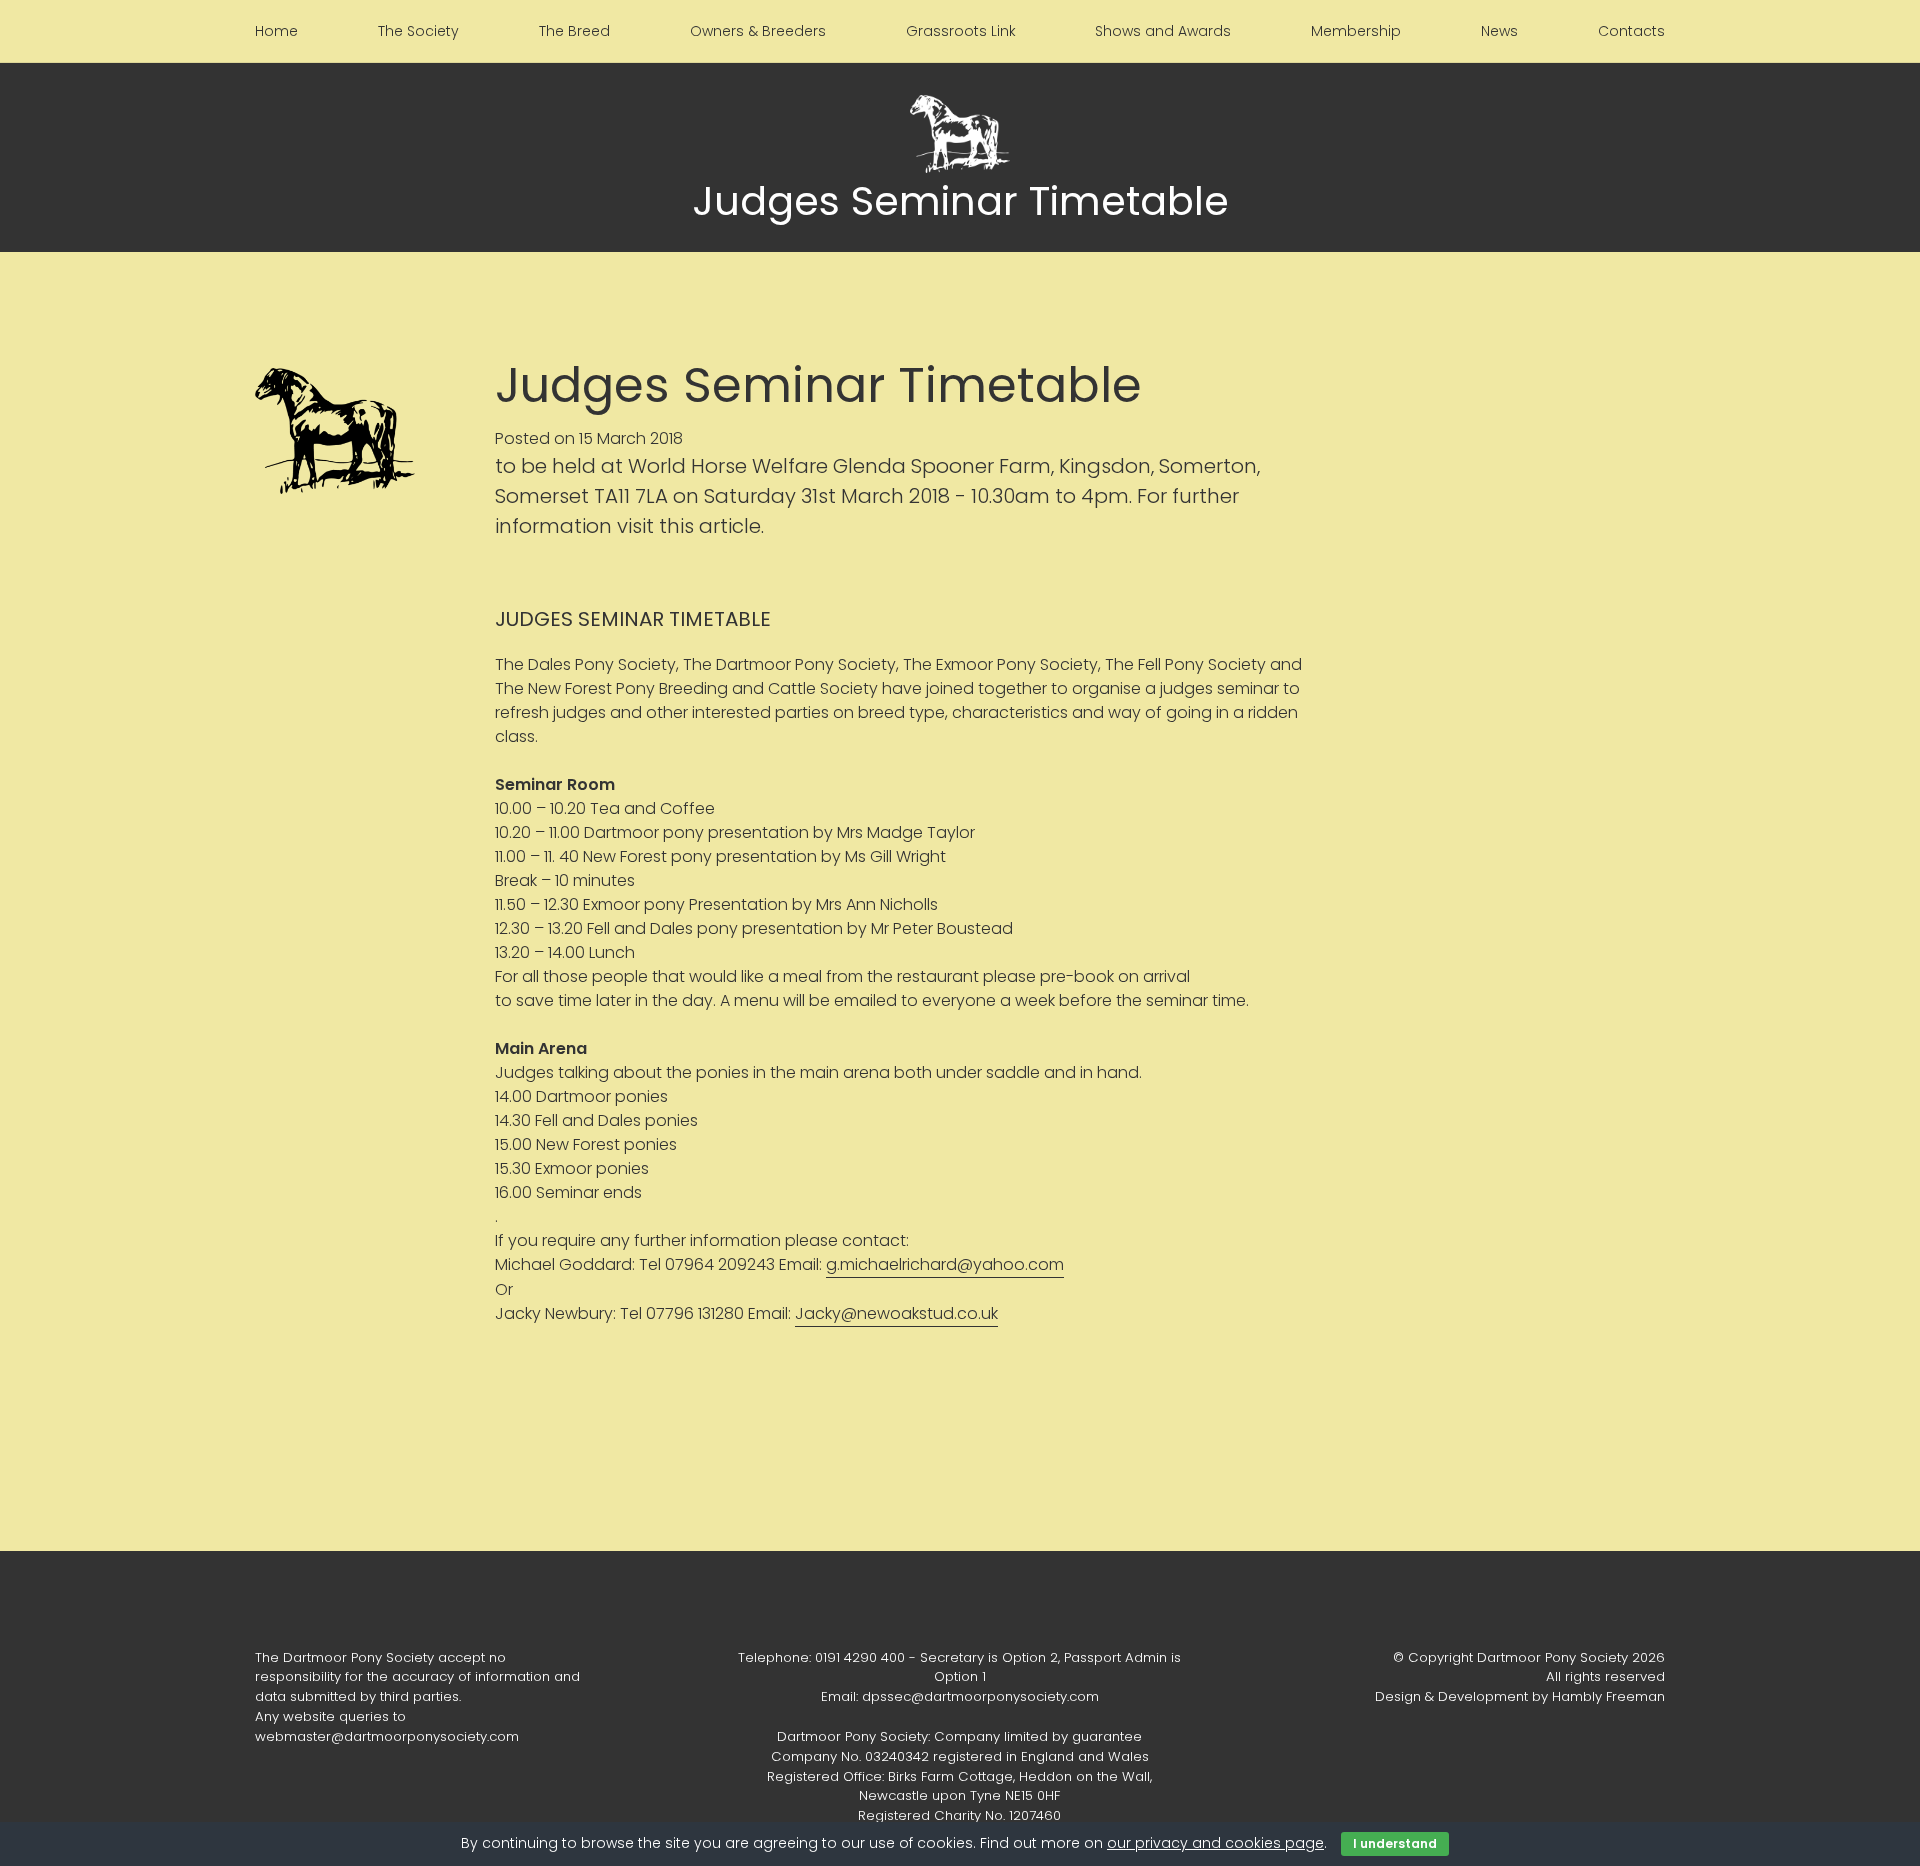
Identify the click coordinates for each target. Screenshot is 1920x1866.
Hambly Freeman (1608, 1696)
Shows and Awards (1163, 31)
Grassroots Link (961, 31)
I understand (1395, 1843)
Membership (1356, 31)
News (1499, 31)
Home (276, 31)
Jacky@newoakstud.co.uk (896, 1313)
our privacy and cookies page (1215, 1843)
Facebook (960, 1606)
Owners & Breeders (758, 31)
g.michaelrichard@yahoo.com (945, 1264)
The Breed (574, 31)
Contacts (1631, 31)
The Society (418, 31)
